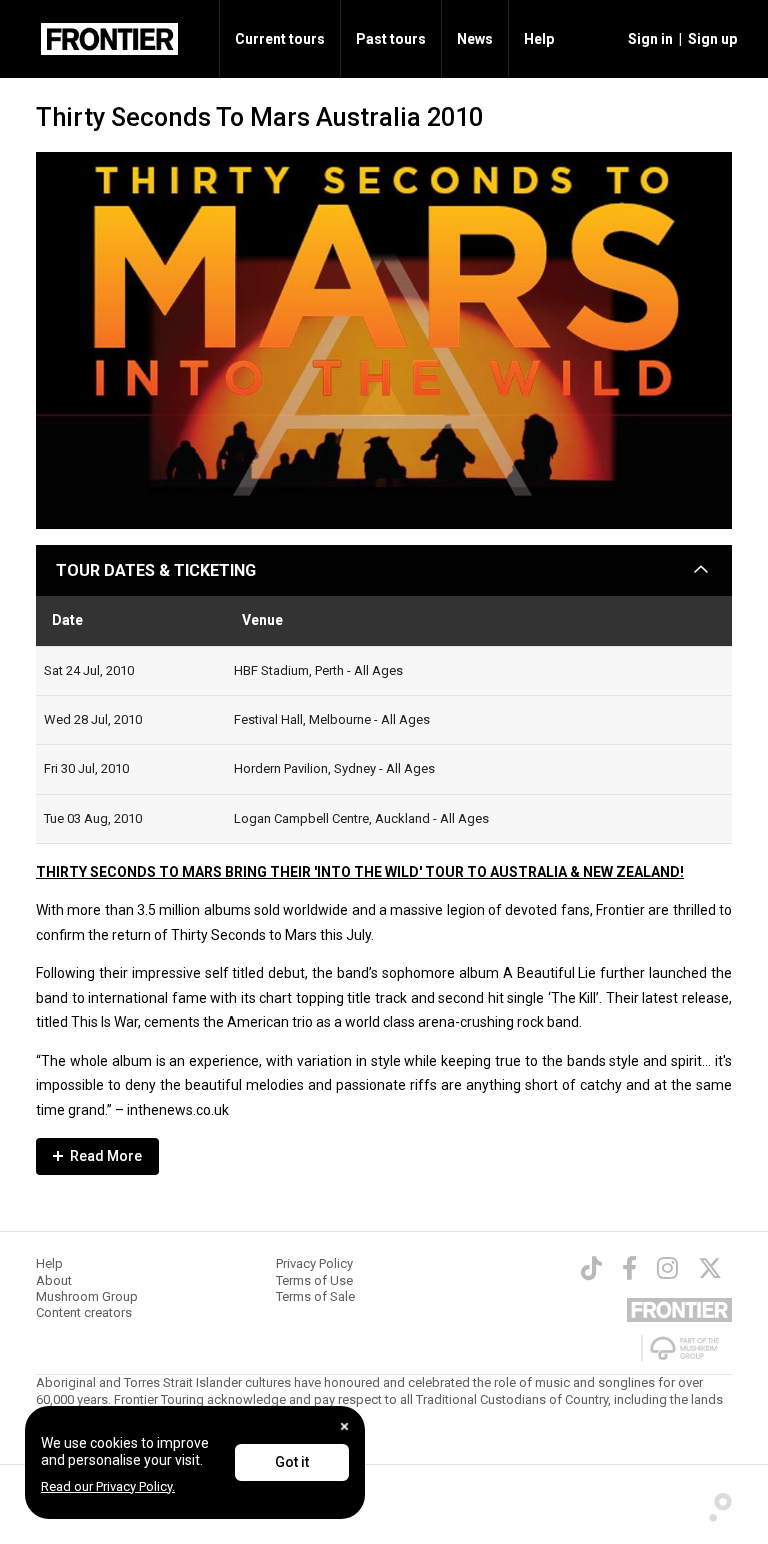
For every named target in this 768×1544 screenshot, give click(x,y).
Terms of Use (314, 1280)
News (475, 39)
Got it (292, 1462)
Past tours (391, 39)
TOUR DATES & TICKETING (156, 570)
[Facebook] (629, 1268)
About (54, 1280)
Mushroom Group (87, 1296)
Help (539, 39)
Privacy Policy (314, 1263)
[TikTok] (591, 1268)
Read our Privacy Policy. (108, 1486)
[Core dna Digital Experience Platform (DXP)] (714, 1503)
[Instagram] (667, 1268)
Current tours (280, 39)
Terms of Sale (315, 1296)
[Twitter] (710, 1268)
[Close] (344, 1426)
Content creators (84, 1312)
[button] (647, 39)
